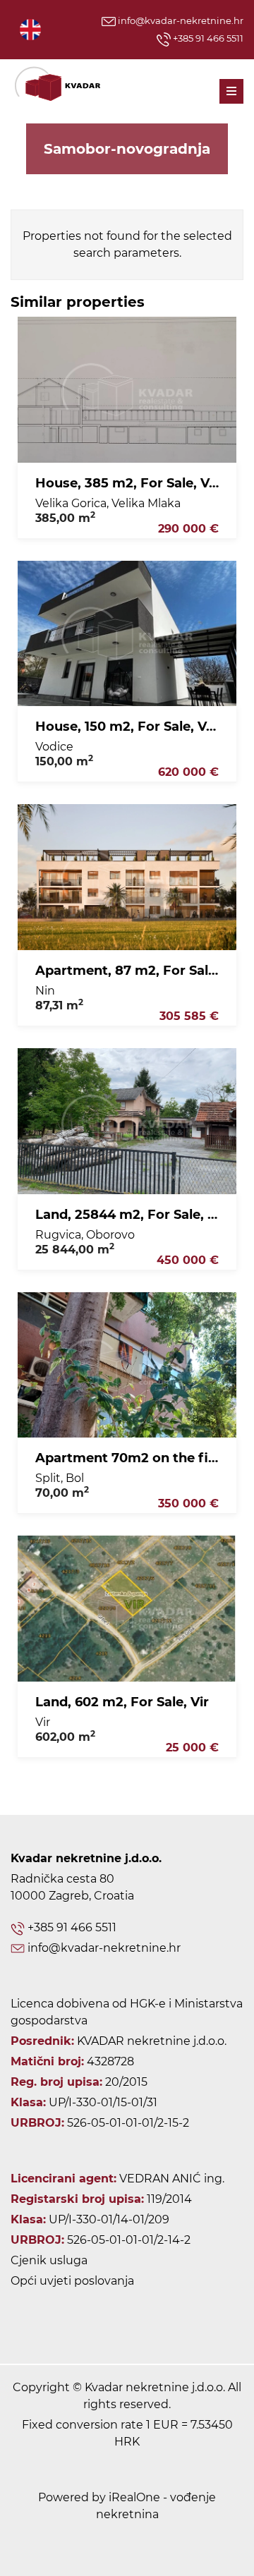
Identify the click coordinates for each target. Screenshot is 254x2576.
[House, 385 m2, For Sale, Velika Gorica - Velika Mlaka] (127, 390)
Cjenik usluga (49, 2260)
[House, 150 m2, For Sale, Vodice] (127, 634)
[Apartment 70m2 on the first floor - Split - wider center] (127, 1365)
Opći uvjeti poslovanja (72, 2281)
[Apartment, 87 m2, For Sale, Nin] (127, 877)
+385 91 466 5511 (207, 38)
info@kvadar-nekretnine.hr (180, 20)
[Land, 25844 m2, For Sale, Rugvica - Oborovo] (127, 1121)
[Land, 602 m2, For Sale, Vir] (127, 1609)
